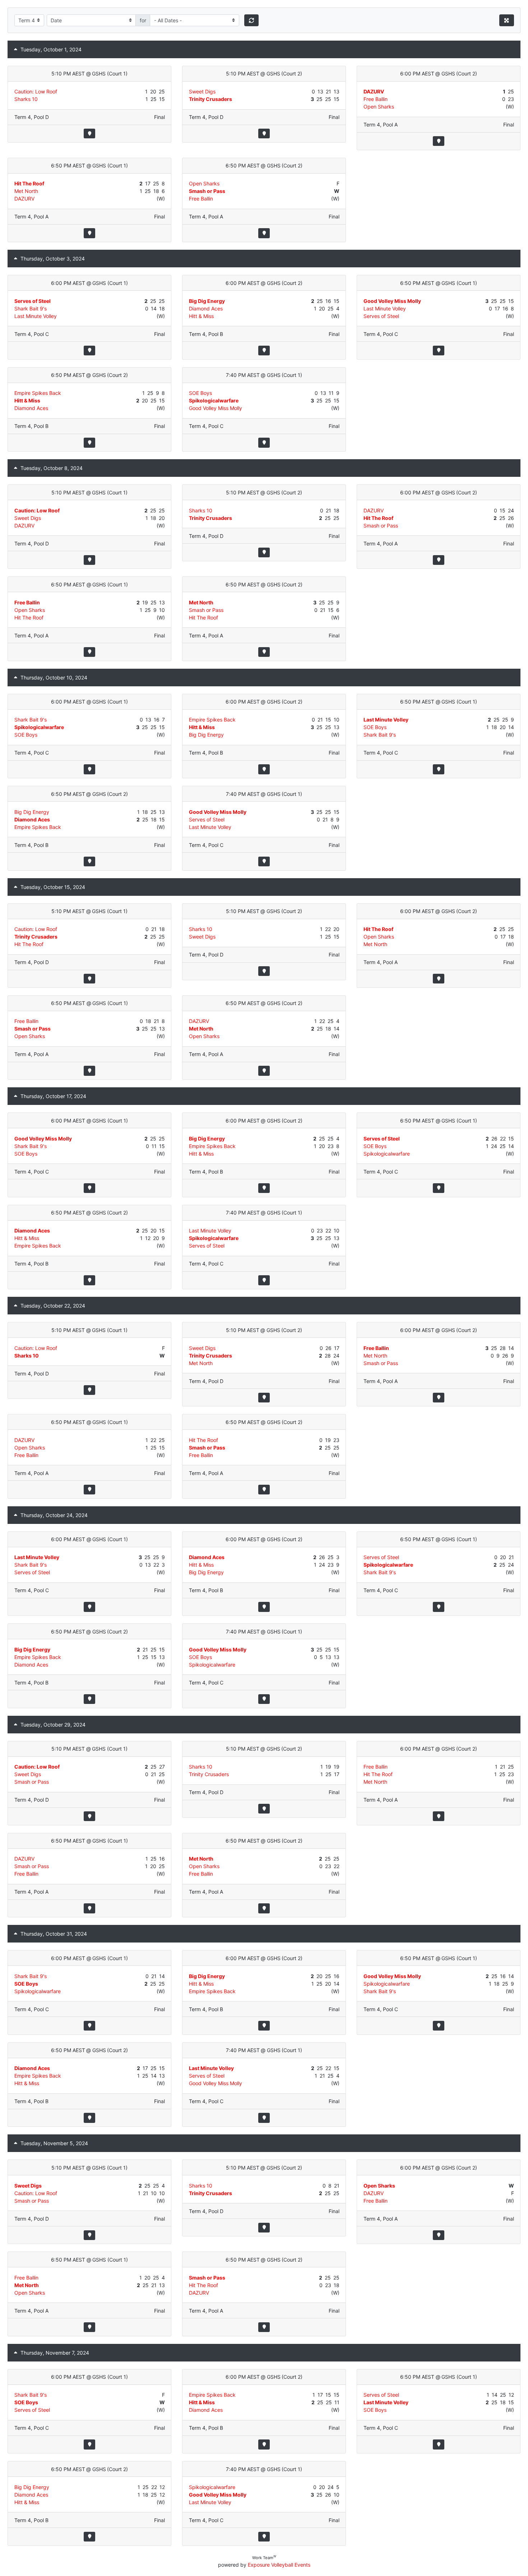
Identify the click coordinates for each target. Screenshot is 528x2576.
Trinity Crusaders (210, 99)
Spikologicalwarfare (214, 400)
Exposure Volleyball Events (279, 2565)
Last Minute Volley (36, 316)
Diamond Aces (206, 308)
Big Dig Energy (207, 301)
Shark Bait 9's (31, 308)
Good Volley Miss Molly (392, 301)
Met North (26, 191)
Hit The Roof (29, 183)
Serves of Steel (33, 301)
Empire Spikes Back (38, 393)
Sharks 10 (26, 99)
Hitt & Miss (201, 316)
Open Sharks (379, 107)
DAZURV (374, 91)
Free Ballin (376, 99)
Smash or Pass (207, 191)
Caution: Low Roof (36, 91)
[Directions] (89, 133)
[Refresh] (252, 20)
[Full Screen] (507, 20)
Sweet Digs (202, 91)
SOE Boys (200, 393)
